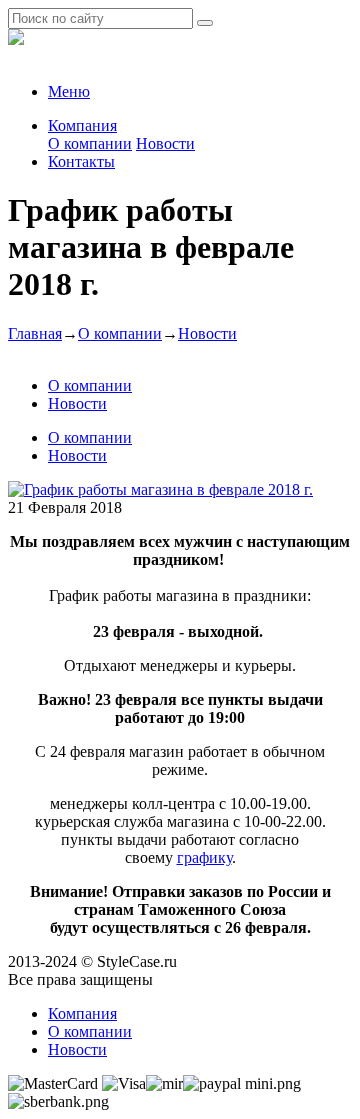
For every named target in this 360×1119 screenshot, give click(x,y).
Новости (165, 143)
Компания (82, 125)
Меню (69, 91)
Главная (35, 333)
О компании (90, 143)
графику (204, 857)
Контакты (81, 161)
